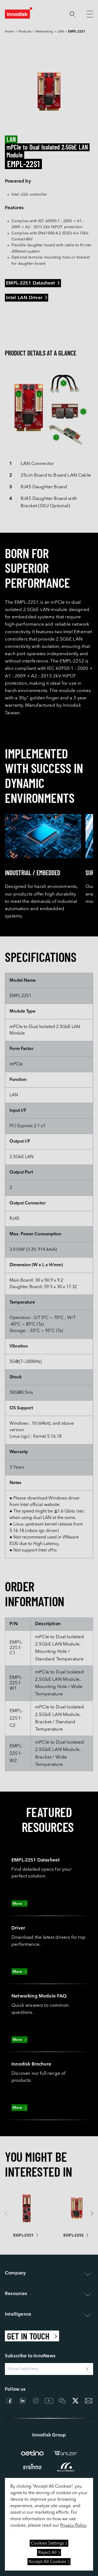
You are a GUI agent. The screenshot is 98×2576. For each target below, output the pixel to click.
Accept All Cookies (47, 2562)
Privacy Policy (73, 2526)
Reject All (47, 2553)
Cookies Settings (47, 2543)
